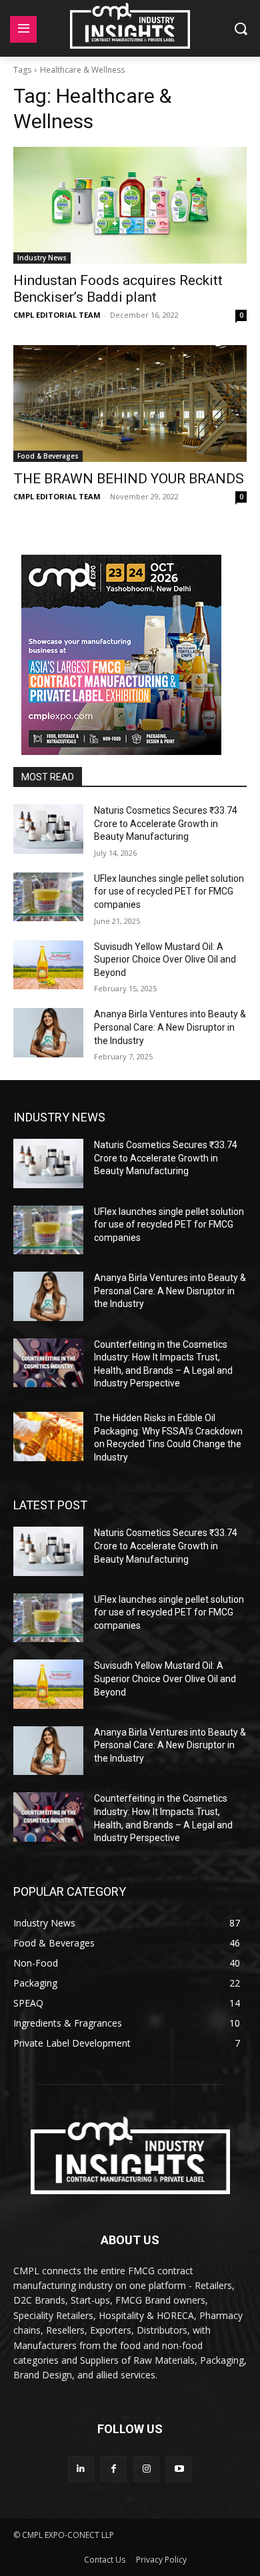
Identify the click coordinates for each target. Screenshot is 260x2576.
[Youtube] (179, 2469)
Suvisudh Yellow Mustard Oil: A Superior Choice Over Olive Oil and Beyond (165, 960)
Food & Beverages (48, 456)
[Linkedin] (81, 2469)
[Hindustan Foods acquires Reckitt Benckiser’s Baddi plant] (130, 205)
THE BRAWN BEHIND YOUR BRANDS (129, 479)
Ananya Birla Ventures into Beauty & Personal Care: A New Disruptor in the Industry (170, 1027)
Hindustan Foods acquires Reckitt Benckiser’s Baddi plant (118, 289)
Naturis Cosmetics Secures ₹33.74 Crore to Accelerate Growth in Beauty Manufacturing (166, 823)
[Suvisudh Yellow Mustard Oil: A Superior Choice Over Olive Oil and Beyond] (48, 965)
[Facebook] (114, 2469)
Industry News (42, 258)
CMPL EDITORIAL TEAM (57, 315)
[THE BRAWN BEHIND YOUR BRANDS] (130, 404)
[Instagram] (146, 2469)
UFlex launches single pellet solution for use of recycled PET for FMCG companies (169, 891)
